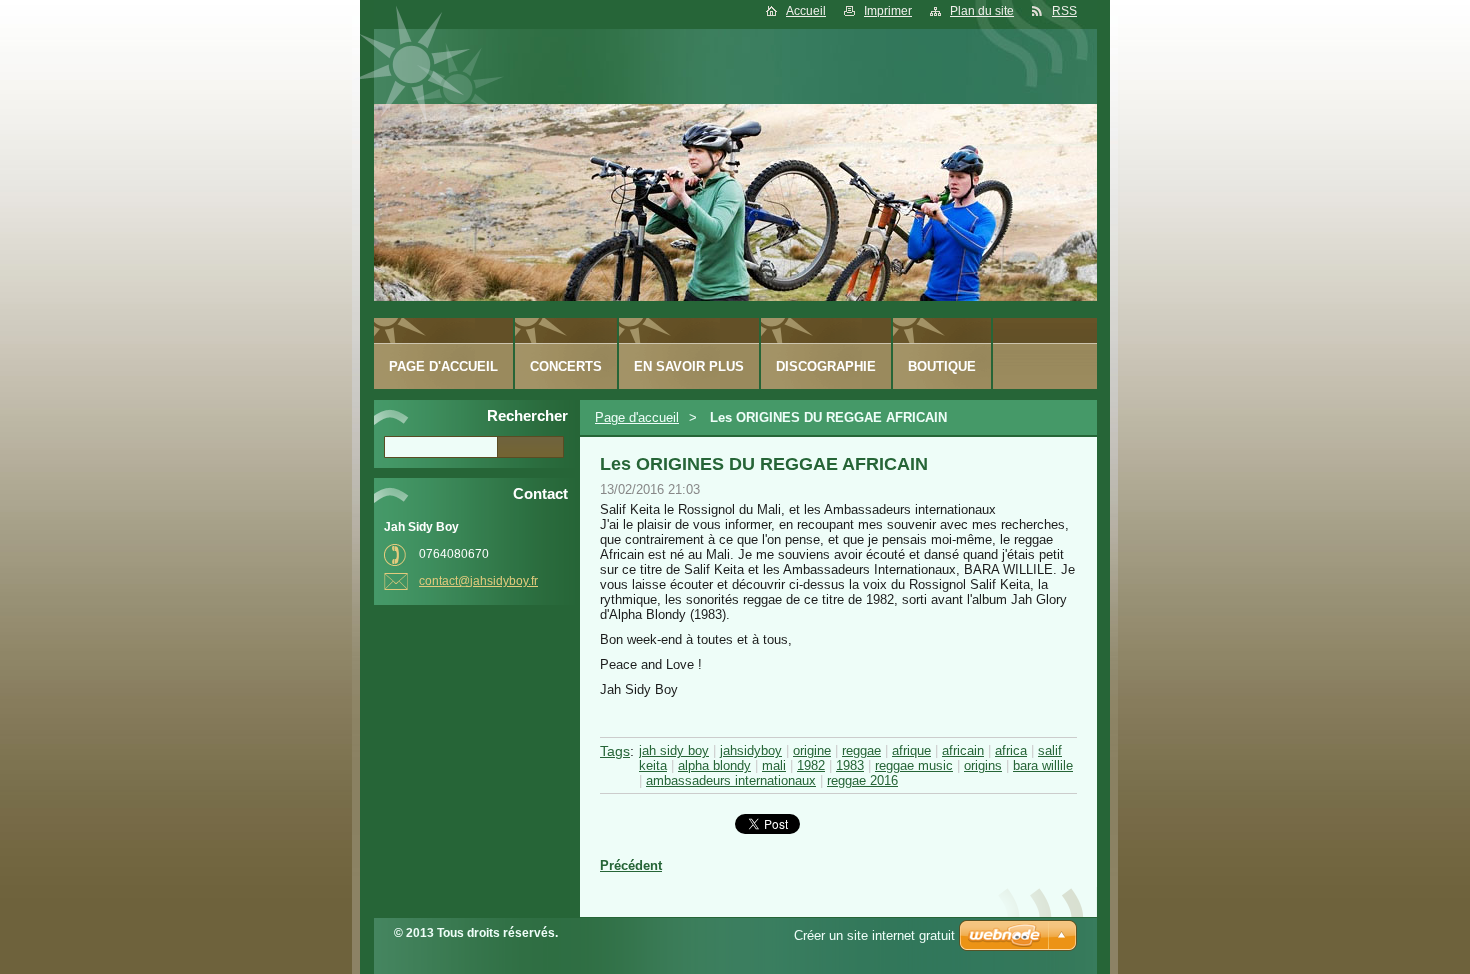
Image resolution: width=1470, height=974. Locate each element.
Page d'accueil (637, 417)
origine (812, 750)
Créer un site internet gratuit (874, 935)
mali (774, 765)
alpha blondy (714, 765)
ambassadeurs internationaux (731, 780)
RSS (1064, 11)
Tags (615, 751)
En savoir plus (689, 366)
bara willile (1043, 765)
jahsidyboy (751, 750)
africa (1011, 750)
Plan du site (982, 11)
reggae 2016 (862, 780)
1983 (850, 765)
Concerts (566, 366)
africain (963, 750)
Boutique (942, 366)
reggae (861, 750)
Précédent (631, 865)
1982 (811, 765)
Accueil (806, 11)
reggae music (914, 765)
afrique (911, 750)
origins (983, 765)
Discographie (826, 366)
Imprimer (888, 11)
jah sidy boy (674, 750)
